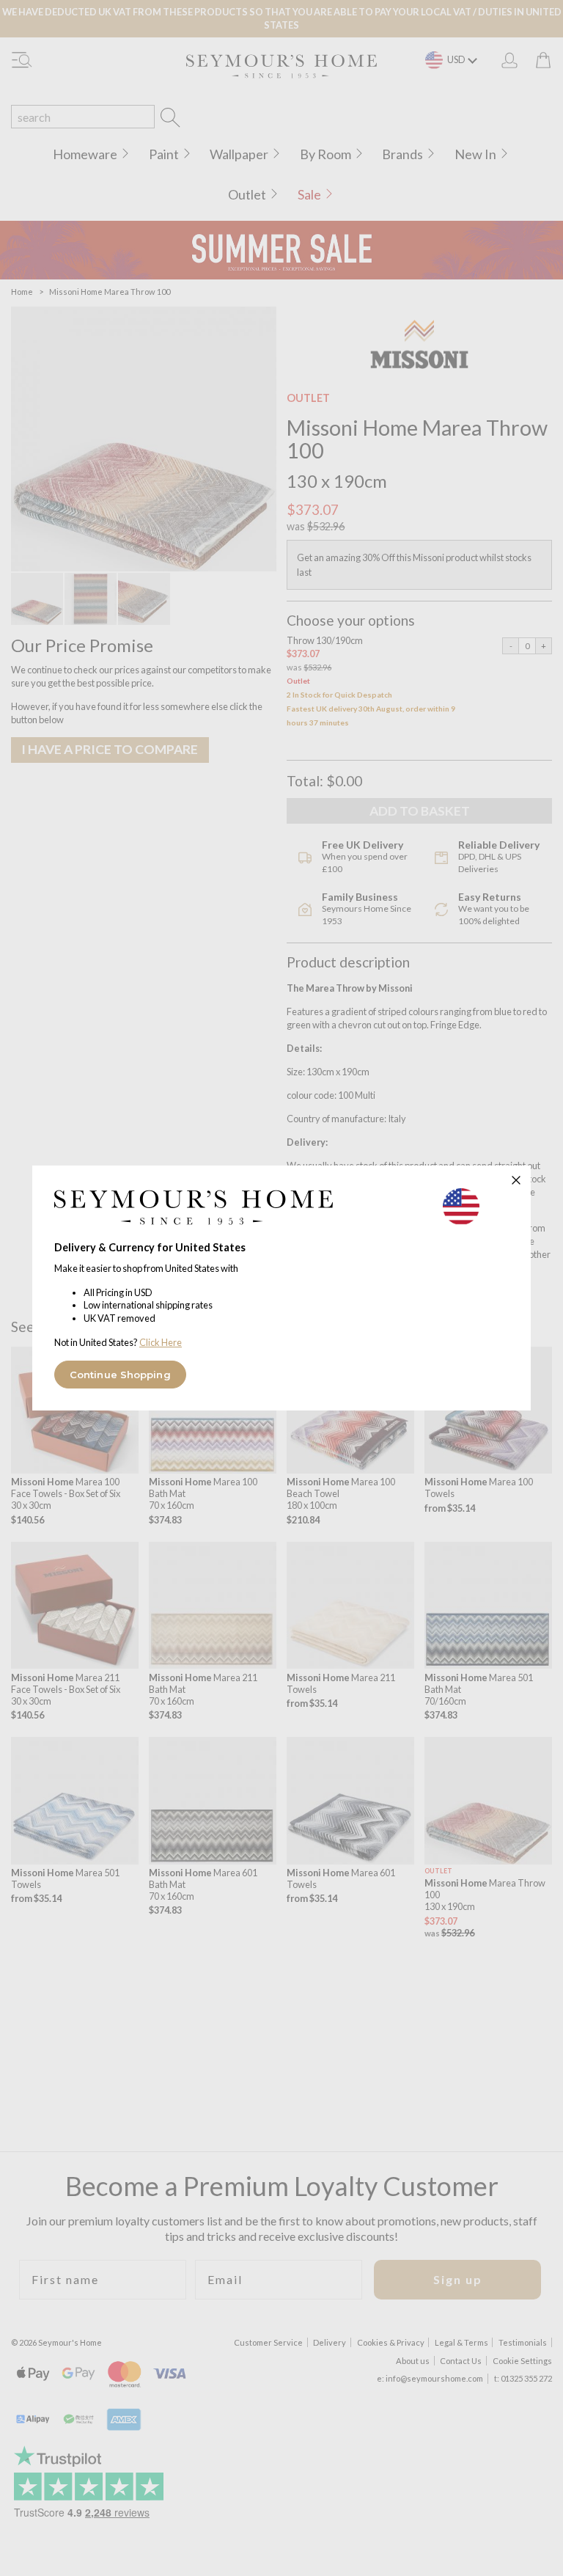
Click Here (161, 1342)
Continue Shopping (120, 1375)
